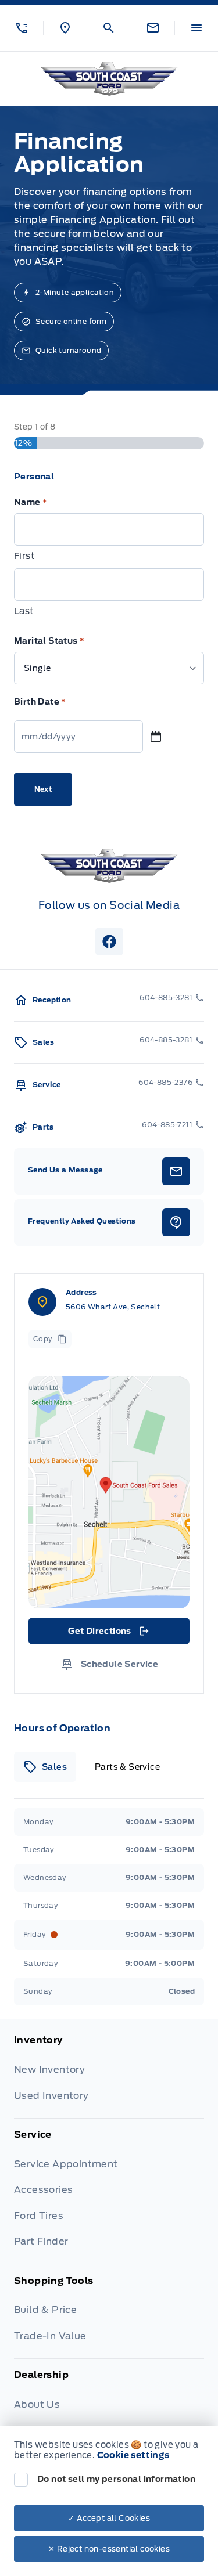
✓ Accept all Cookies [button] (109, 2518)
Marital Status (49, 641)
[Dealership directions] (109, 1492)
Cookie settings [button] (133, 2455)
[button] (22, 28)
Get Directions (108, 1634)
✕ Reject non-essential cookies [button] (109, 2549)
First (24, 556)
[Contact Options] (153, 28)
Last (24, 611)
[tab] (45, 1767)
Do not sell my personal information (116, 2479)
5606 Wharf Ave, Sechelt (113, 1307)
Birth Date (40, 702)
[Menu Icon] (196, 28)
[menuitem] (109, 2076)
